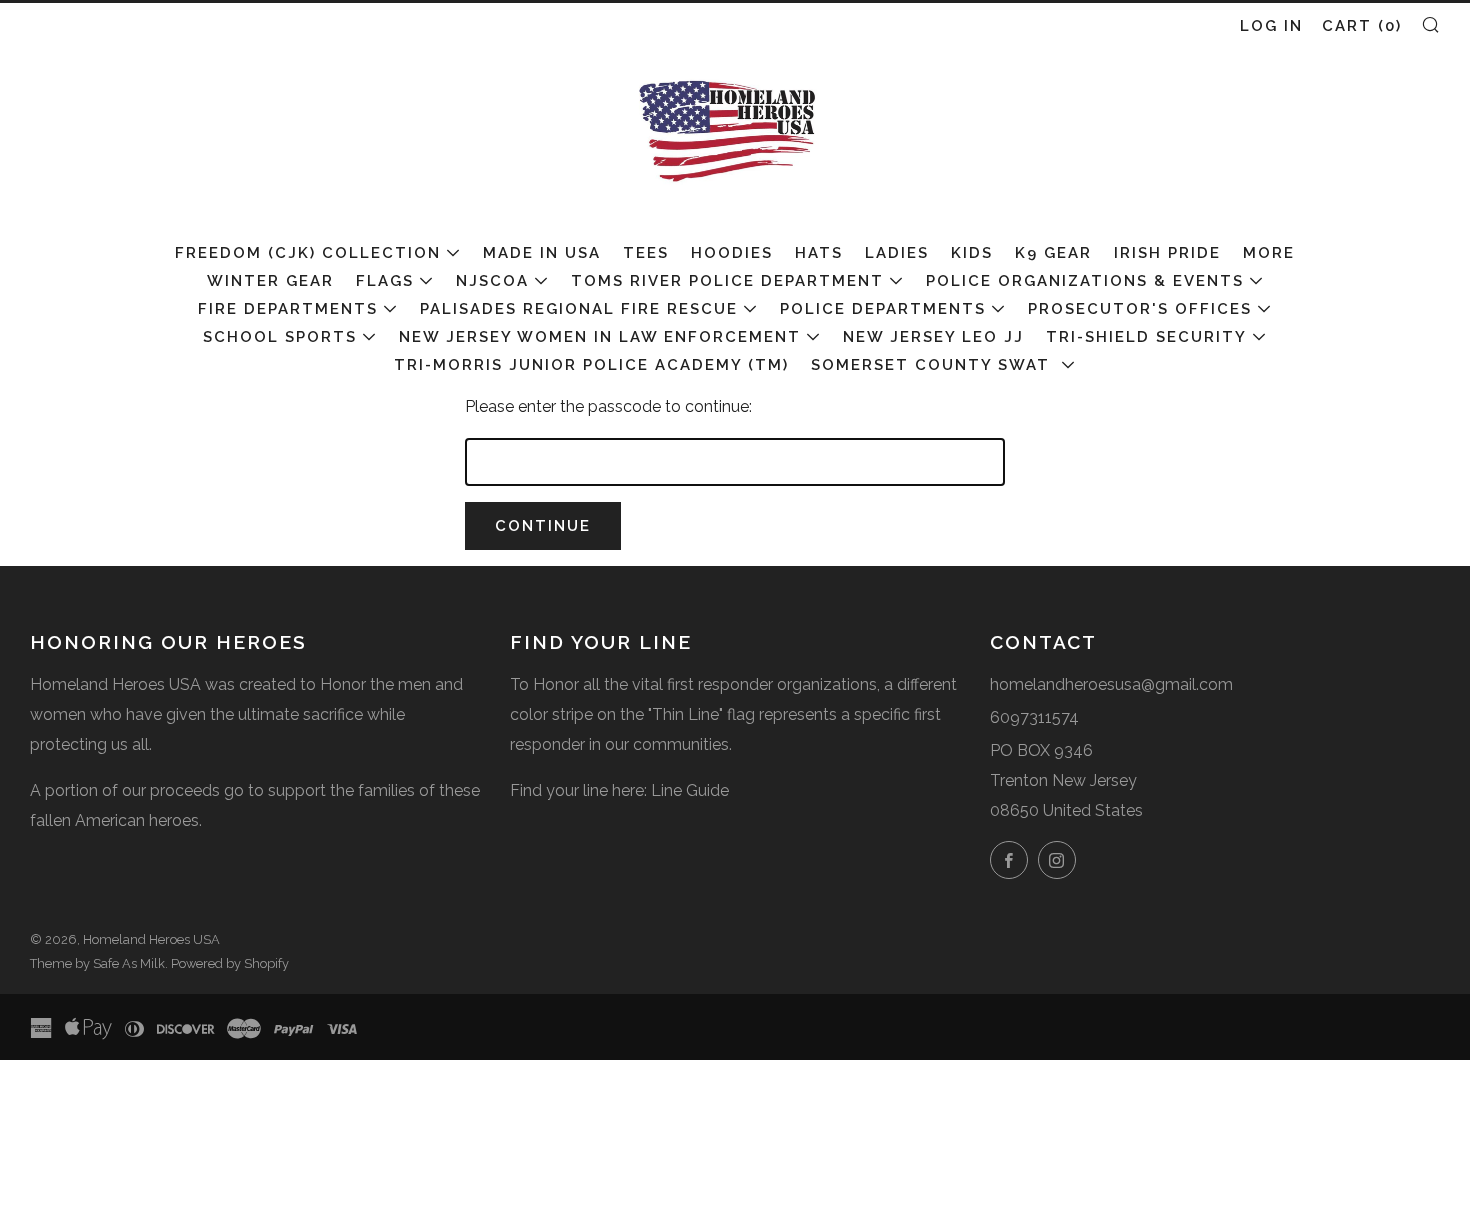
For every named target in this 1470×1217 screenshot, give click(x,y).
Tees (646, 253)
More (1269, 253)
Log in (1271, 26)
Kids (972, 253)
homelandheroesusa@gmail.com (1111, 684)
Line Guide (690, 790)
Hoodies (732, 253)
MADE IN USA (542, 253)
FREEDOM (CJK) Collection (308, 253)
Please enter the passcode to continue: (608, 406)
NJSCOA (492, 281)
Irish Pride (1167, 253)
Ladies (897, 253)
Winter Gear (270, 281)
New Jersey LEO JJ (933, 337)
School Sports (280, 337)
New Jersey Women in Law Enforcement (600, 337)
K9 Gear (1053, 253)
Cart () (1362, 26)
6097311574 (1034, 717)
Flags (385, 281)
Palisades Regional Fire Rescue (579, 309)
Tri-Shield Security (1146, 337)
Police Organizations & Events (1085, 281)
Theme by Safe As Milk (97, 963)
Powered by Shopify (230, 963)
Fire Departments (288, 309)
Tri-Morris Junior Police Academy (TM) (591, 365)
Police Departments (883, 309)
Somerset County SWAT (933, 365)
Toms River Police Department (727, 281)
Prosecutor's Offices (1140, 309)
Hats (819, 253)
